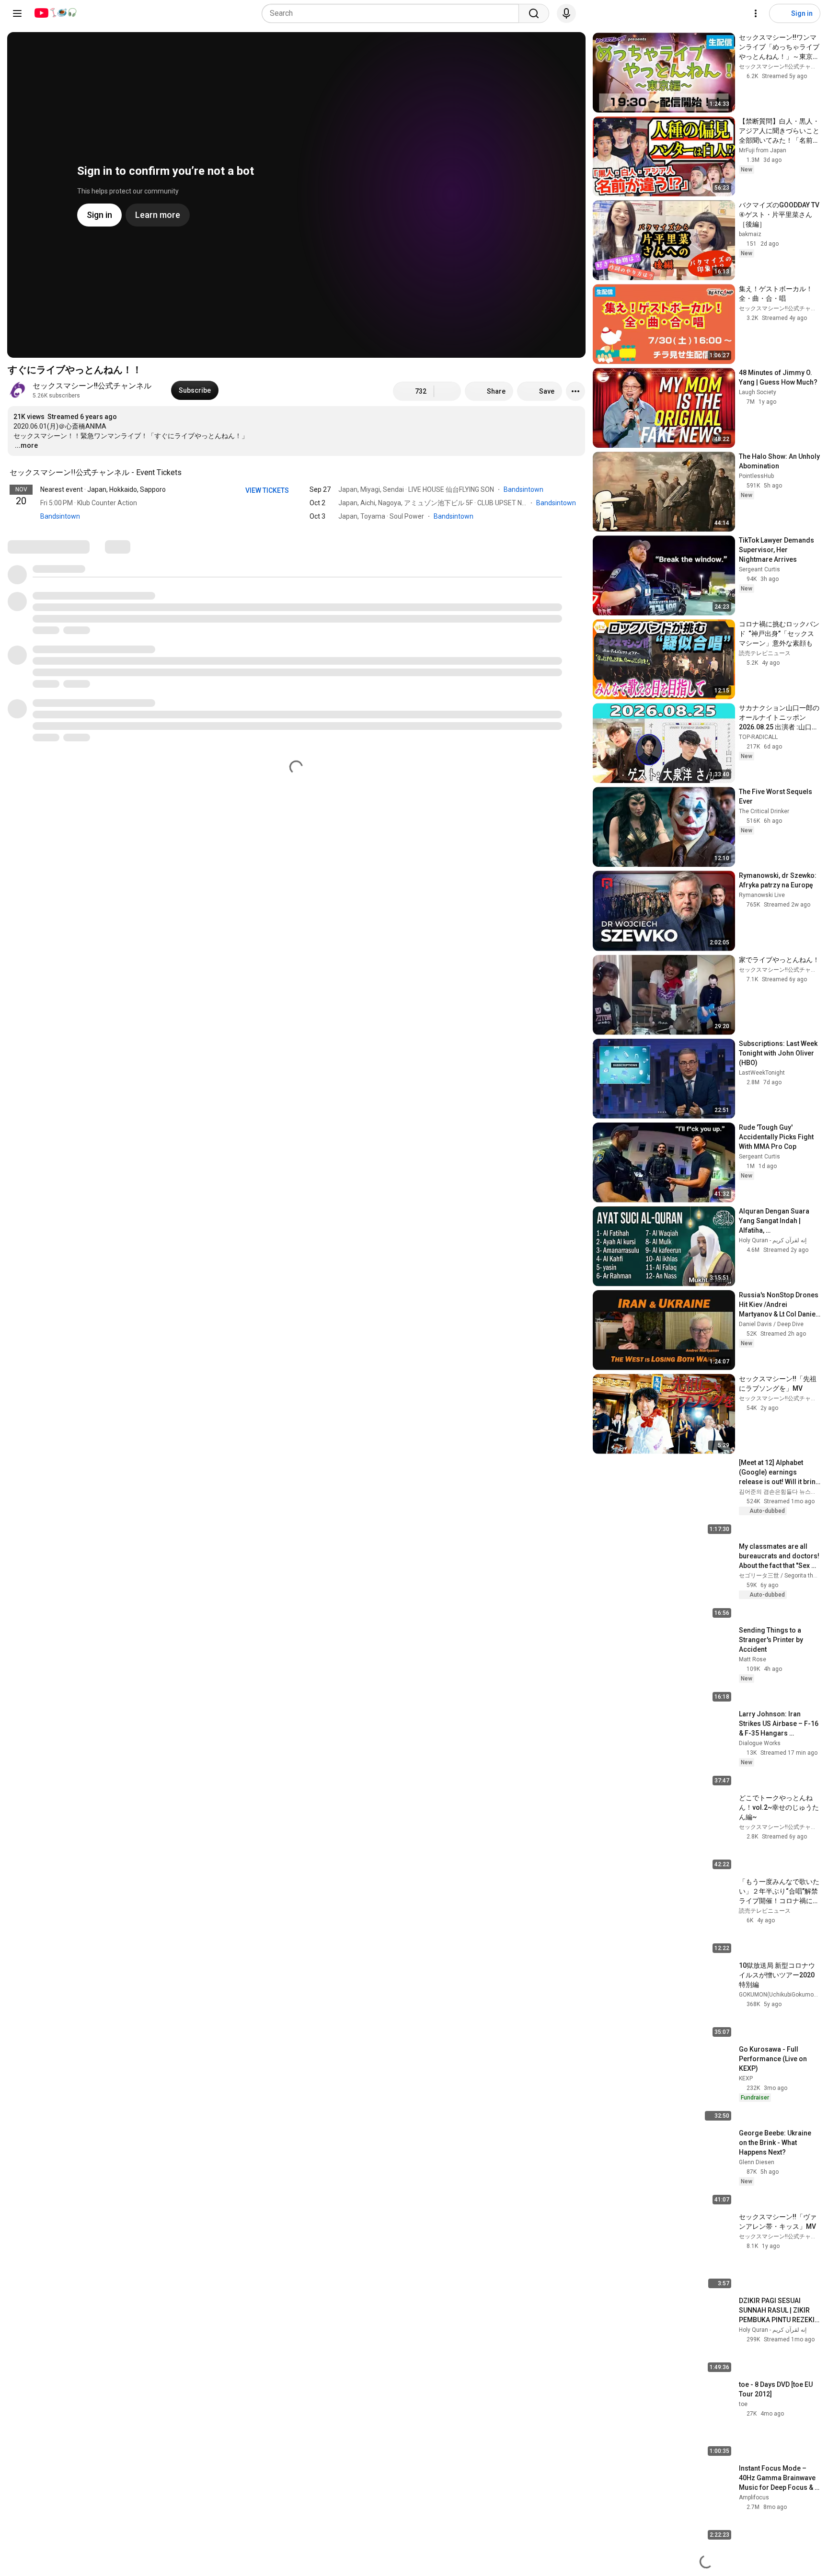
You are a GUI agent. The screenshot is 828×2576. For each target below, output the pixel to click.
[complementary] (187, 473)
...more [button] (26, 445)
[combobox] (393, 13)
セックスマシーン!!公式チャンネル (92, 386)
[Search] (534, 13)
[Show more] (296, 531)
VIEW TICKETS (268, 490)
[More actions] (575, 391)
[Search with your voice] (566, 13)
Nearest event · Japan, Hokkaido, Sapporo (103, 489)
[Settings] (756, 13)
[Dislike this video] (448, 391)
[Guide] (17, 13)
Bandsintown (60, 516)
